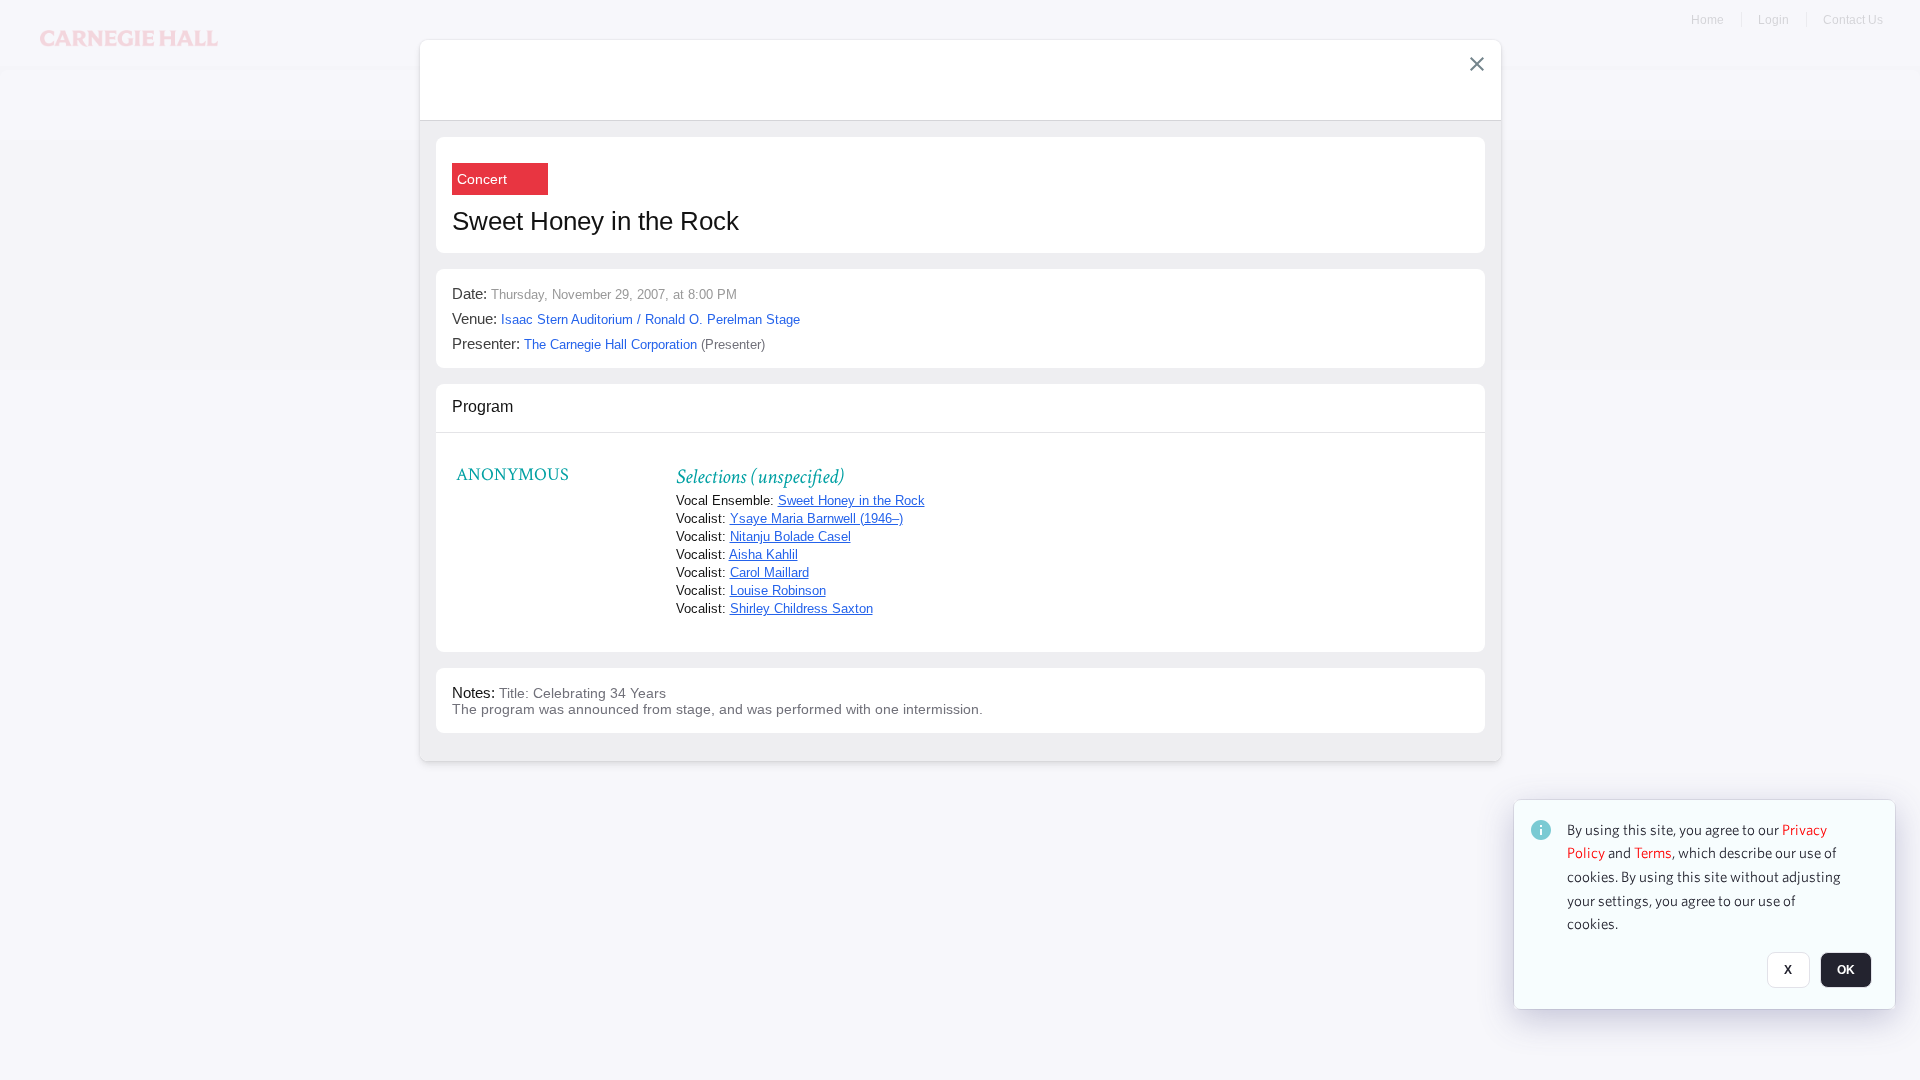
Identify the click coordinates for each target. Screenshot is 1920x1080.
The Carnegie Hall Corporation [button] (610, 344)
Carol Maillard (769, 572)
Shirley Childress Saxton (801, 608)
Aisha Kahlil (763, 554)
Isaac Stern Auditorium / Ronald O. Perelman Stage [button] (650, 319)
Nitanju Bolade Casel (790, 536)
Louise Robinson (778, 590)
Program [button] (482, 406)
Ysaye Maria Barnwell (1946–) (816, 518)
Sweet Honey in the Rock (851, 500)
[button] (1477, 64)
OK (1846, 971)
